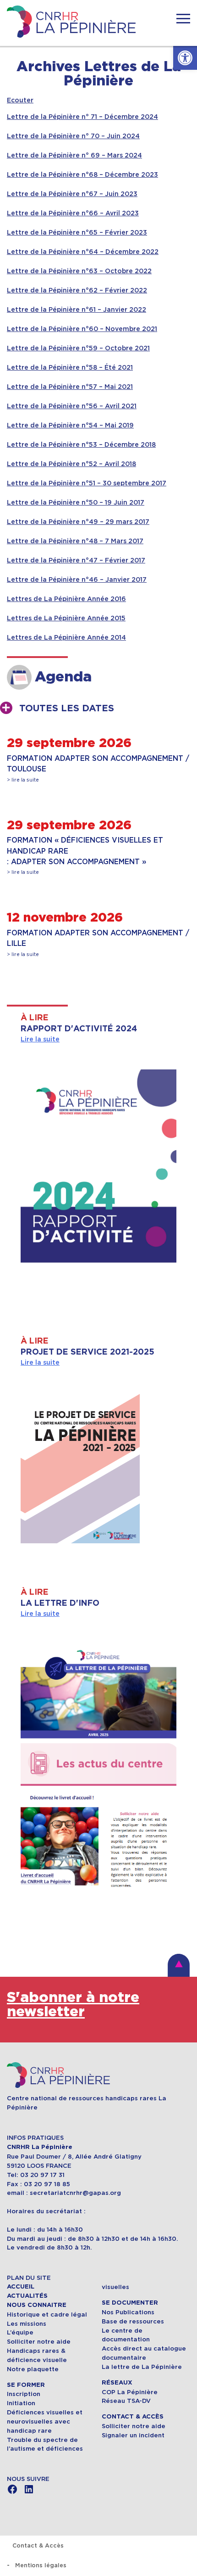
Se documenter (130, 2303)
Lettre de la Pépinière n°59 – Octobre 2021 (78, 348)
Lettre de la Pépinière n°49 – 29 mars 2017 (78, 522)
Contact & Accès (133, 2417)
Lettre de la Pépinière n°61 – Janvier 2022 (77, 309)
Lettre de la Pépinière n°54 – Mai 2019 (70, 425)
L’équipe (20, 2332)
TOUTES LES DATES (67, 709)
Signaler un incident (133, 2435)
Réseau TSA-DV (126, 2401)
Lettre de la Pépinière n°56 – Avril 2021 (72, 406)
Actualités (27, 2296)
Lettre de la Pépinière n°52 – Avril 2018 (71, 464)
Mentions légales (41, 2565)
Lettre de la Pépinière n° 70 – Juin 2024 (73, 136)
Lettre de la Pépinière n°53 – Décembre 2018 (81, 444)
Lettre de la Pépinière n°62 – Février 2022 (77, 290)
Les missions (27, 2324)
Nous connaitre (37, 2305)
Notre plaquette (33, 2369)
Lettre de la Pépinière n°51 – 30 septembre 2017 (87, 483)
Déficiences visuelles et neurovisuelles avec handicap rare (45, 2421)
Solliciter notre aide (39, 2342)
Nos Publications (128, 2312)
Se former (26, 2385)
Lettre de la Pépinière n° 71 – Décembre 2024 (82, 117)
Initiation (21, 2403)
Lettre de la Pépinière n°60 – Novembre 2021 (82, 329)
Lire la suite (40, 1039)
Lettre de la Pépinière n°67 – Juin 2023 (72, 194)
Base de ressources (133, 2321)
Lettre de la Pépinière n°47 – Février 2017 (76, 560)
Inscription (24, 2394)
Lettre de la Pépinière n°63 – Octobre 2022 (79, 271)
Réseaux (117, 2383)
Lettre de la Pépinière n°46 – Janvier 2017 (77, 579)
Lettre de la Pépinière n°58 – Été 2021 (70, 367)
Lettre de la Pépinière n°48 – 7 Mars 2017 (75, 541)
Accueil (21, 2287)
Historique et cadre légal (47, 2314)
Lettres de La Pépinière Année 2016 (66, 599)
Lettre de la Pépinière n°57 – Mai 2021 (70, 387)
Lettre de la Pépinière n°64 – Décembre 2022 (83, 252)
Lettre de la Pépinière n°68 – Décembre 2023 (82, 174)
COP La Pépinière (130, 2392)
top (179, 1965)
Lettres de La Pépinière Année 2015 (66, 618)
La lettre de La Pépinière (142, 2367)
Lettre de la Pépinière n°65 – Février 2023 (77, 232)
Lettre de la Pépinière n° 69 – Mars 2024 (74, 155)
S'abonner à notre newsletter (73, 2005)
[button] (185, 58)
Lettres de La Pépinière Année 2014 (66, 637)
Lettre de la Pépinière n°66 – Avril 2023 (73, 213)
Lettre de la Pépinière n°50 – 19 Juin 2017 (76, 502)
